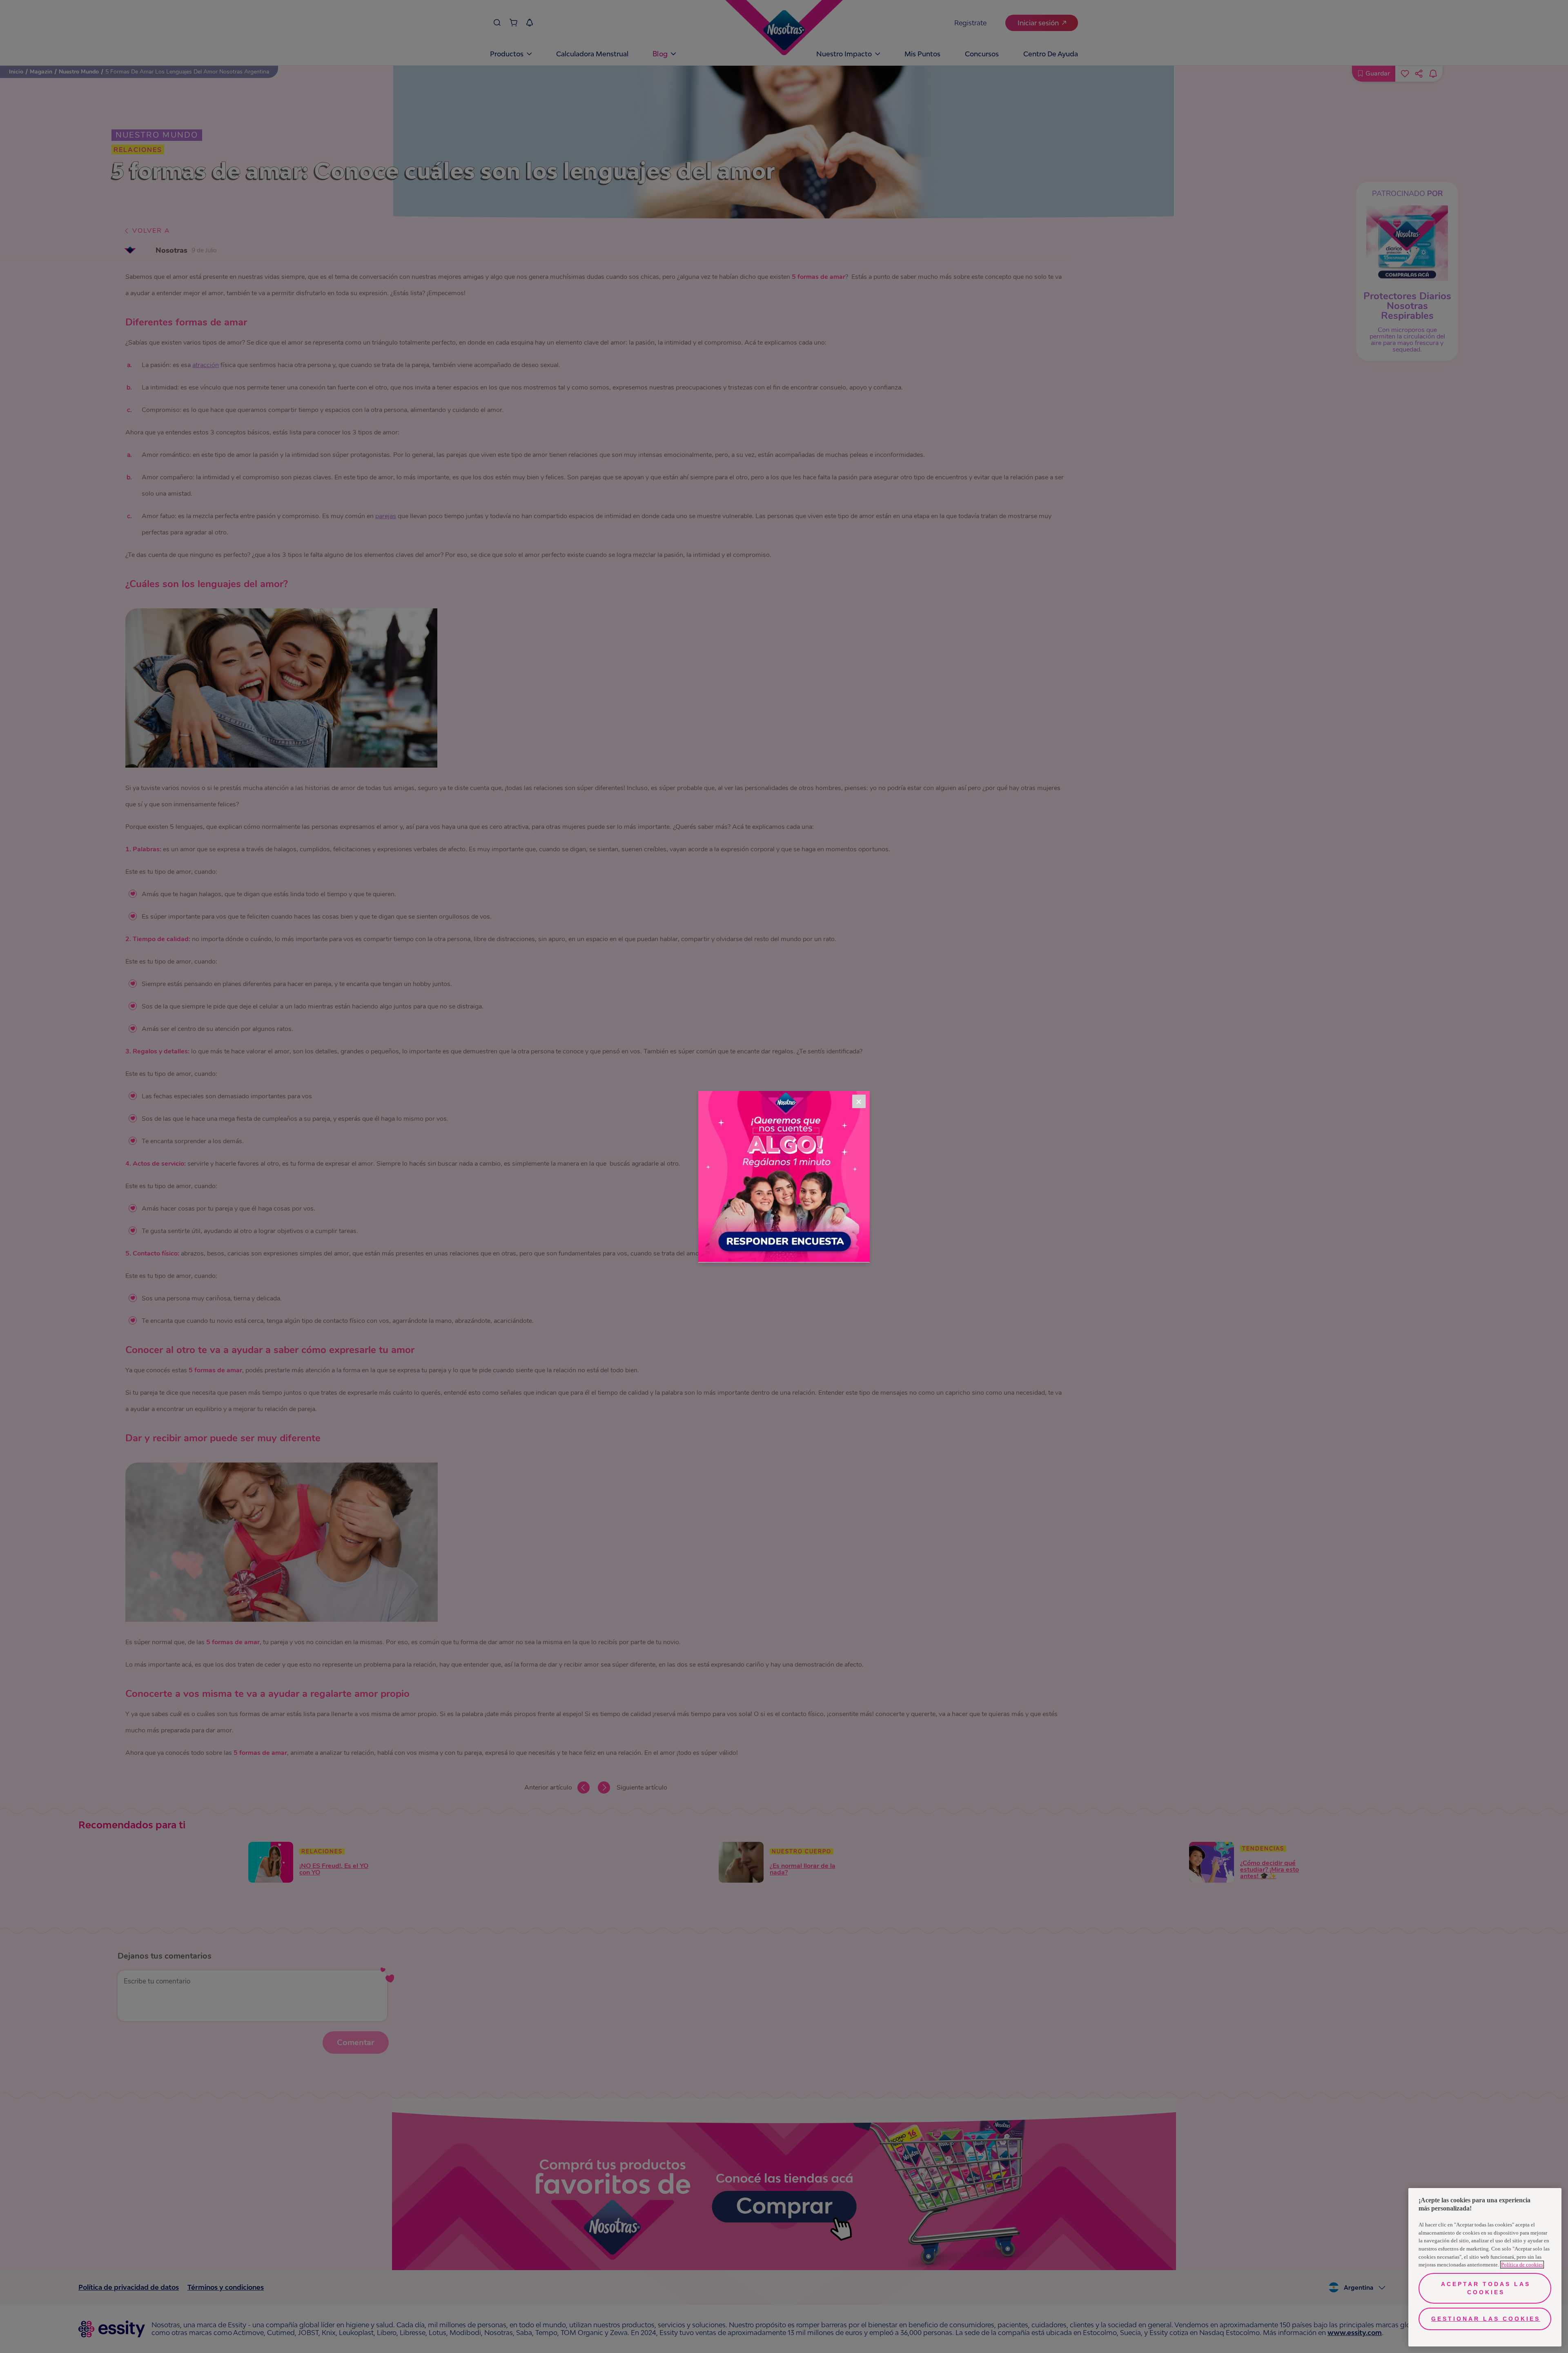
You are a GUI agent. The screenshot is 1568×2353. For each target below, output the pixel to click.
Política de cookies (1522, 2265)
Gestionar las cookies (1486, 2319)
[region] (1485, 2267)
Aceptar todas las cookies (1486, 2288)
